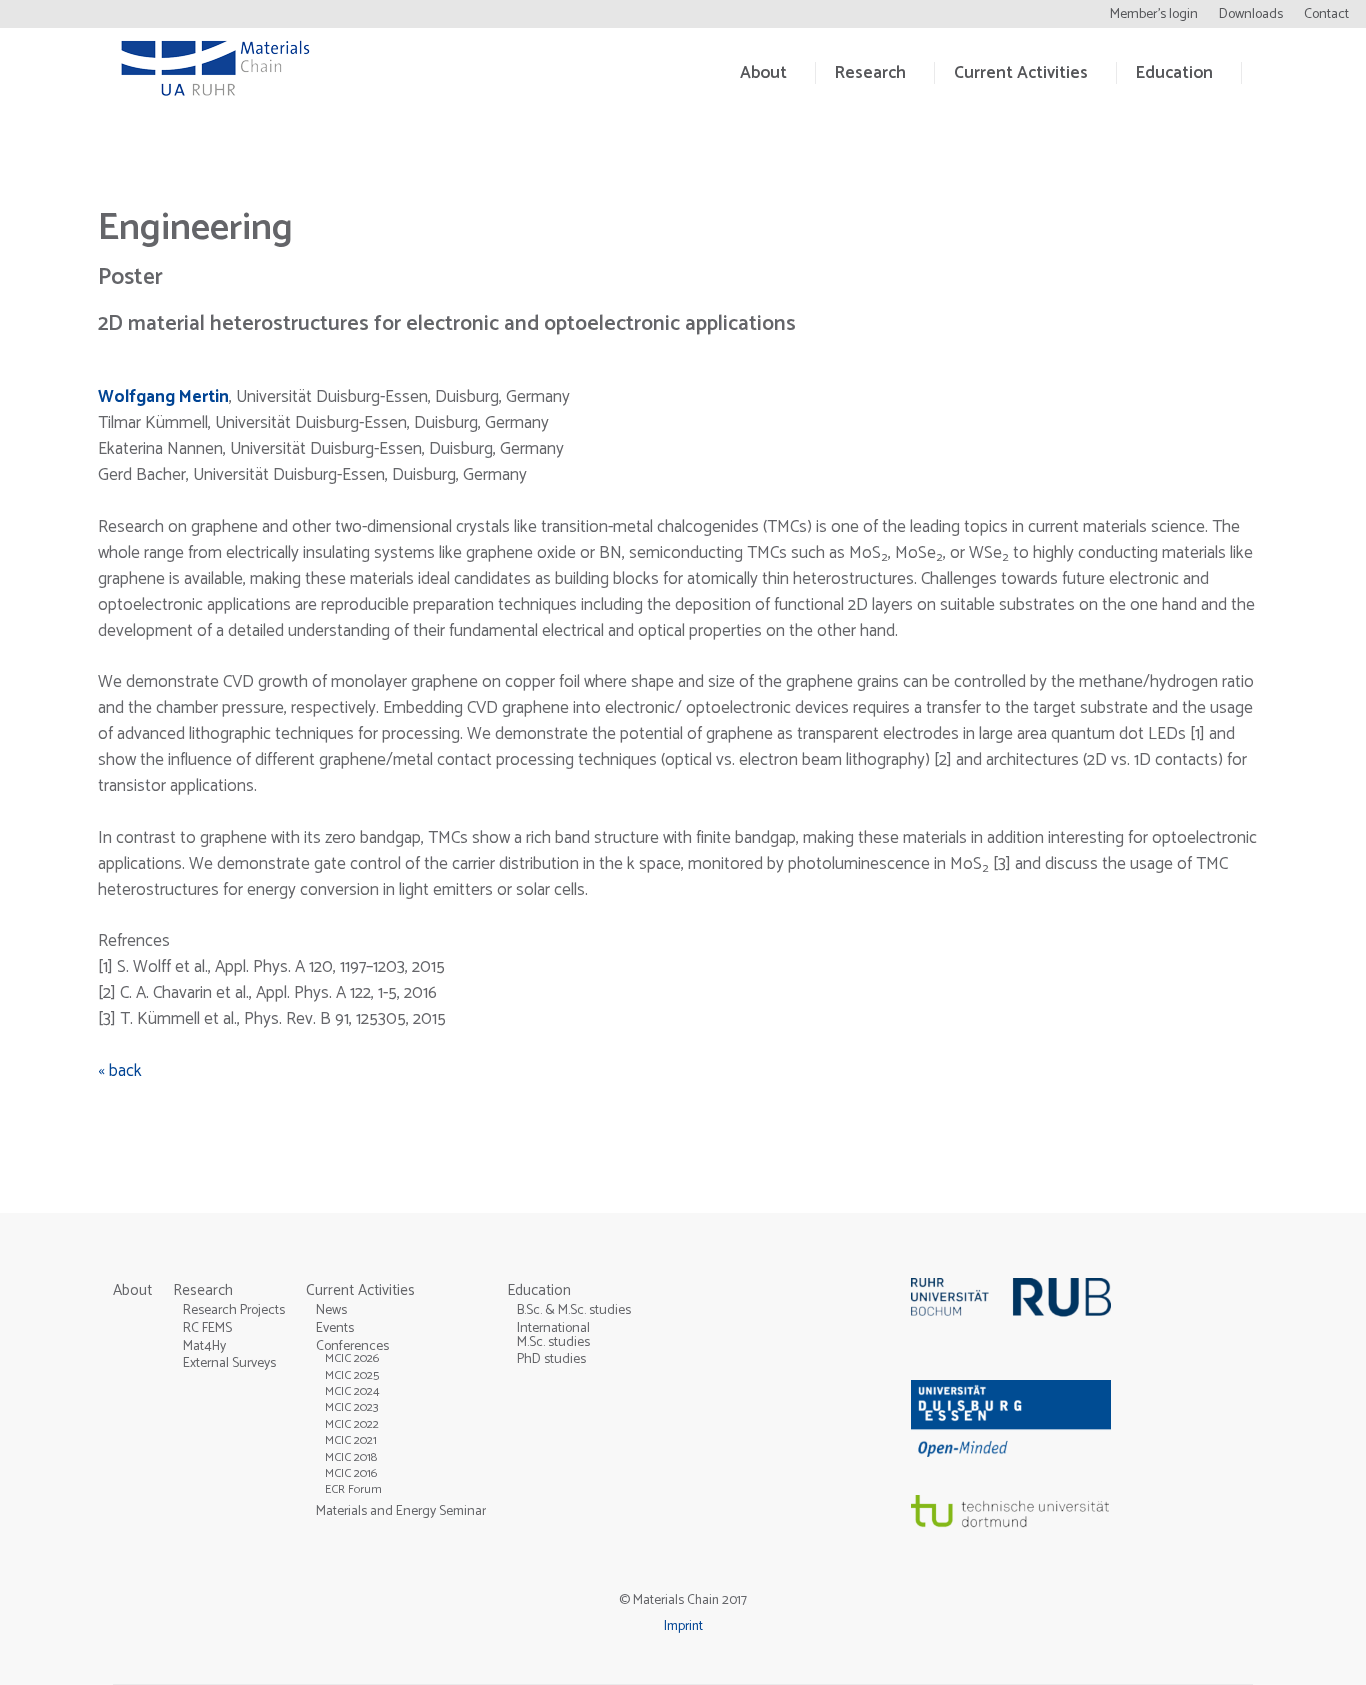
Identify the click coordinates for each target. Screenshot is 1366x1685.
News (331, 1310)
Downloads (1251, 14)
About (763, 73)
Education (1174, 73)
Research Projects (234, 1310)
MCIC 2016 (351, 1473)
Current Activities (1021, 73)
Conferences (352, 1346)
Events (335, 1328)
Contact (1326, 14)
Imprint (683, 1626)
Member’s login (1154, 14)
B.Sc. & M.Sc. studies (574, 1310)
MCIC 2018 (351, 1457)
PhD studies (551, 1359)
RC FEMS (207, 1328)
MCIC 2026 (352, 1358)
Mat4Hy (204, 1346)
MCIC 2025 (352, 1375)
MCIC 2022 (352, 1424)
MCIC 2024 (352, 1391)
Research (870, 73)
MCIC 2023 (352, 1407)
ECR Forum (353, 1489)
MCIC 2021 (351, 1440)
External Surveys (229, 1363)
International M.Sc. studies (553, 1335)
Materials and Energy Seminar (401, 1511)
